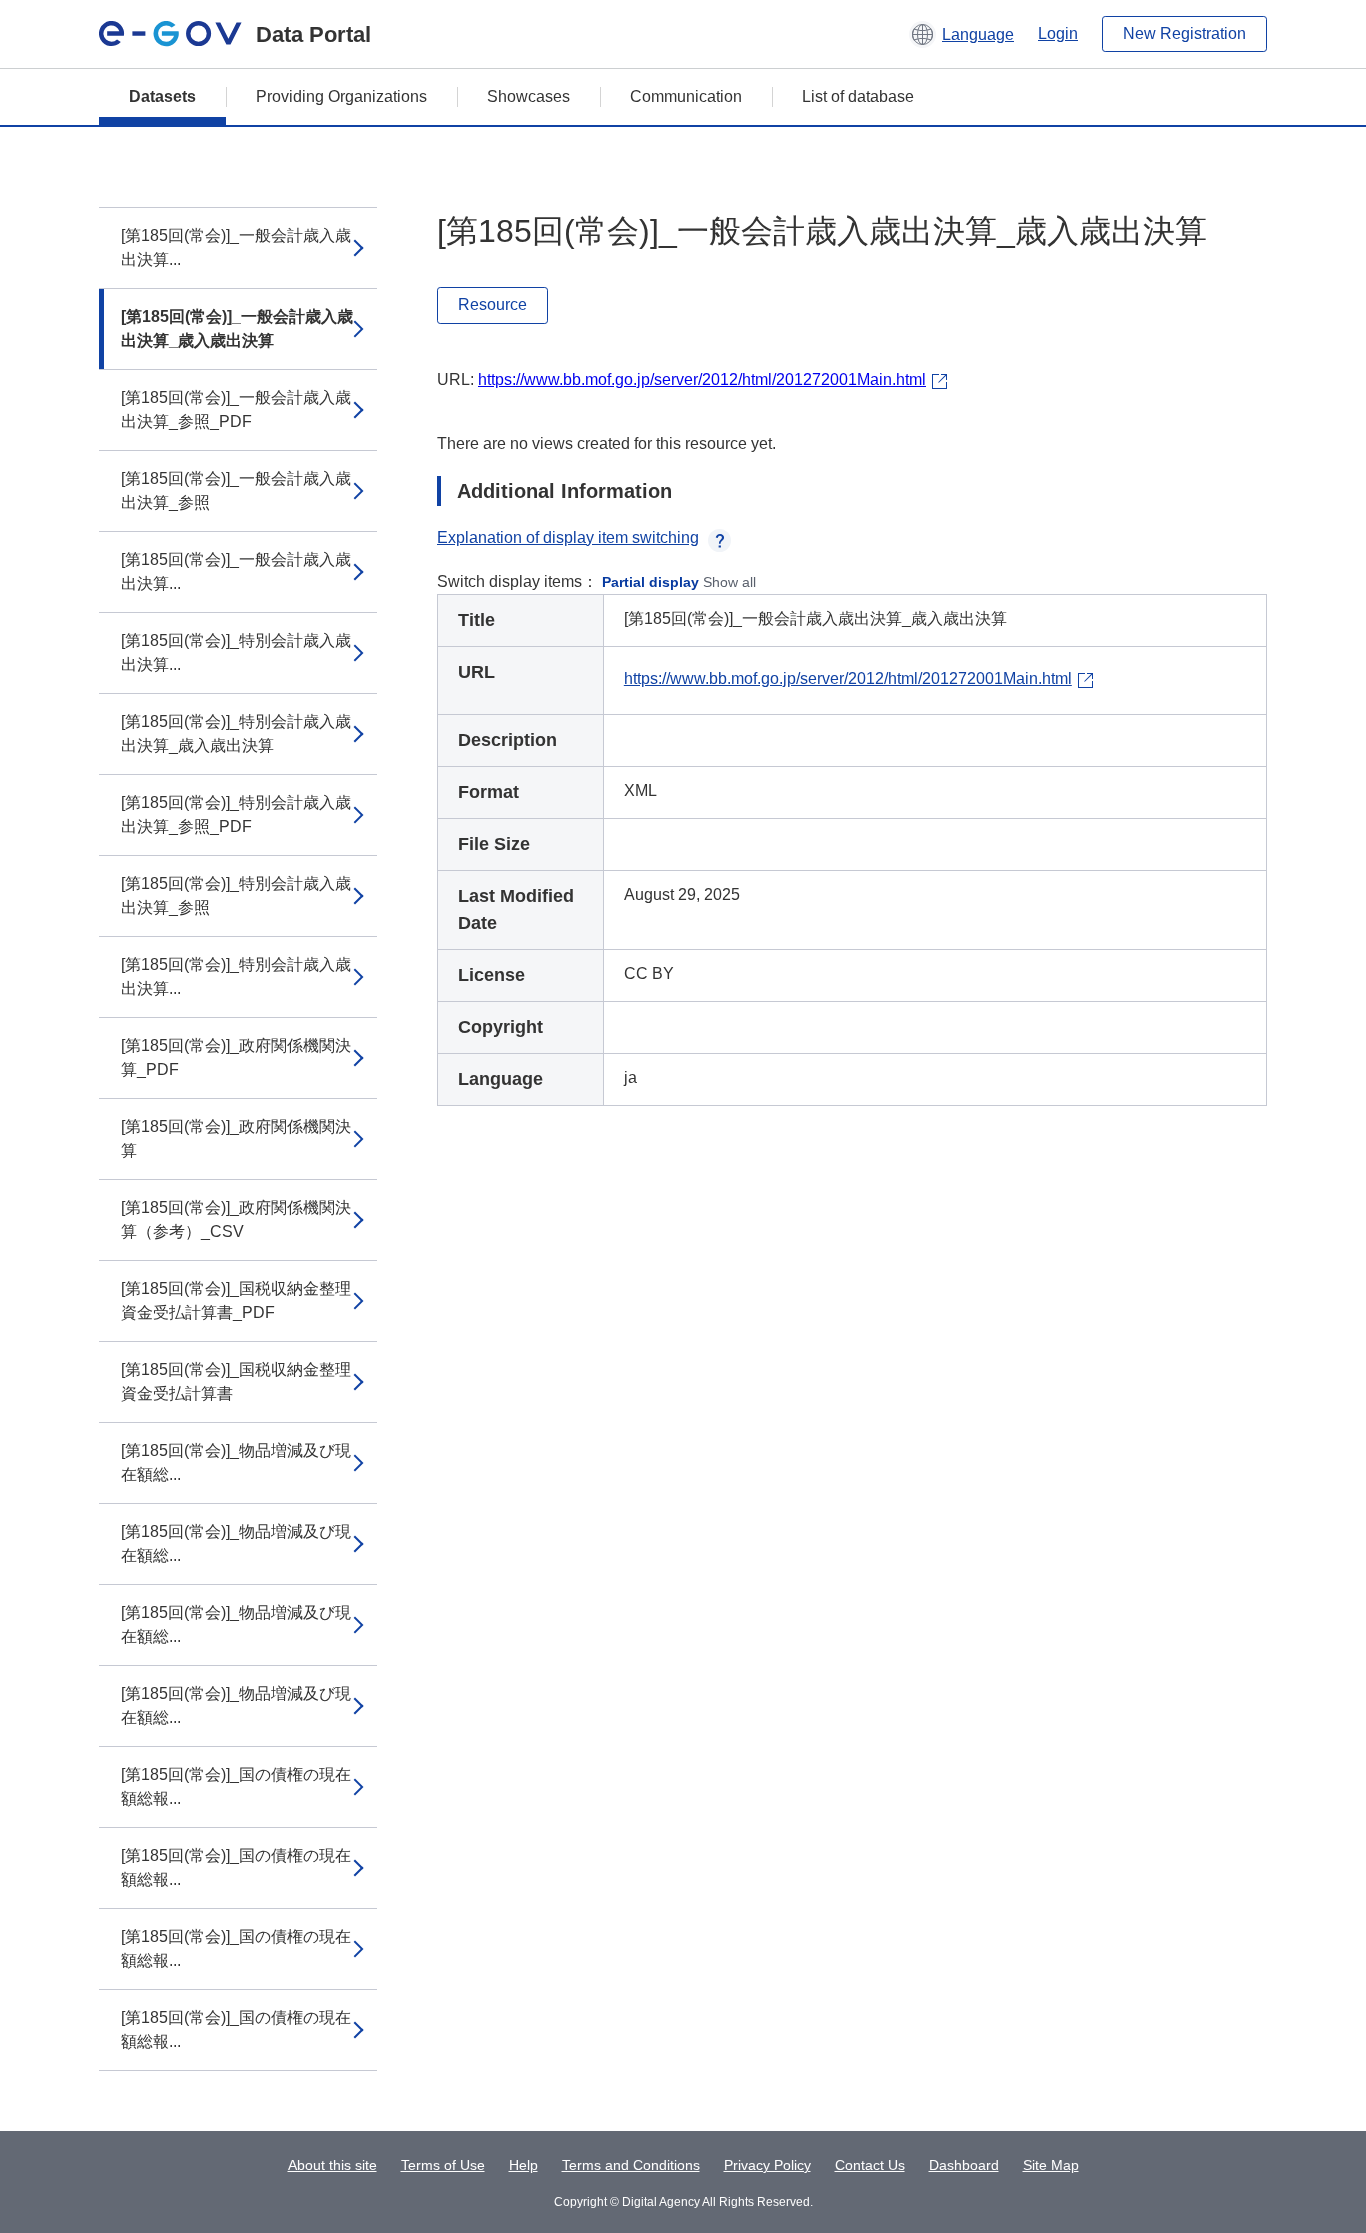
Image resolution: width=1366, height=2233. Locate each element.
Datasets (162, 96)
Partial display (650, 582)
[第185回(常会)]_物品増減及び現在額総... (236, 1462)
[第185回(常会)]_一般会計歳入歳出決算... (236, 247)
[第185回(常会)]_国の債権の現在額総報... (236, 1786)
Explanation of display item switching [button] (568, 537)
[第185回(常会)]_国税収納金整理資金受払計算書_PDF (236, 1300)
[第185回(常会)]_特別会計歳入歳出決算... (236, 652)
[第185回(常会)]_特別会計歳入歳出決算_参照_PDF (236, 814)
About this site (332, 2165)
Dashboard (964, 2165)
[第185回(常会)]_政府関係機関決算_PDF (236, 1057)
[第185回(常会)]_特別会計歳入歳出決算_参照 (236, 895)
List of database (858, 96)
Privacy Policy (767, 2165)
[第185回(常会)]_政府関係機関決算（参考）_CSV (236, 1219)
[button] (961, 34)
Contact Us (870, 2165)
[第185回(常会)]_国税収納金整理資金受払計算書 (236, 1381)
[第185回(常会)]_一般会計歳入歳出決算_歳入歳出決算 (237, 328)
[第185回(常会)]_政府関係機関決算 (236, 1138)
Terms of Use (443, 2165)
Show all (729, 582)
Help (523, 2165)
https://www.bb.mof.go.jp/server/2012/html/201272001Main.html (702, 379)
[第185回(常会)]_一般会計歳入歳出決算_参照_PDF (236, 409)
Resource (492, 304)
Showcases (528, 96)
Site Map (1051, 2165)
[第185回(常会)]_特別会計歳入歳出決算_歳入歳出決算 (236, 733)
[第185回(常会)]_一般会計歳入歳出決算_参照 (236, 490)
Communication (686, 96)
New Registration (1184, 33)
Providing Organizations (341, 96)
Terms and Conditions (631, 2165)
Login (1058, 33)
